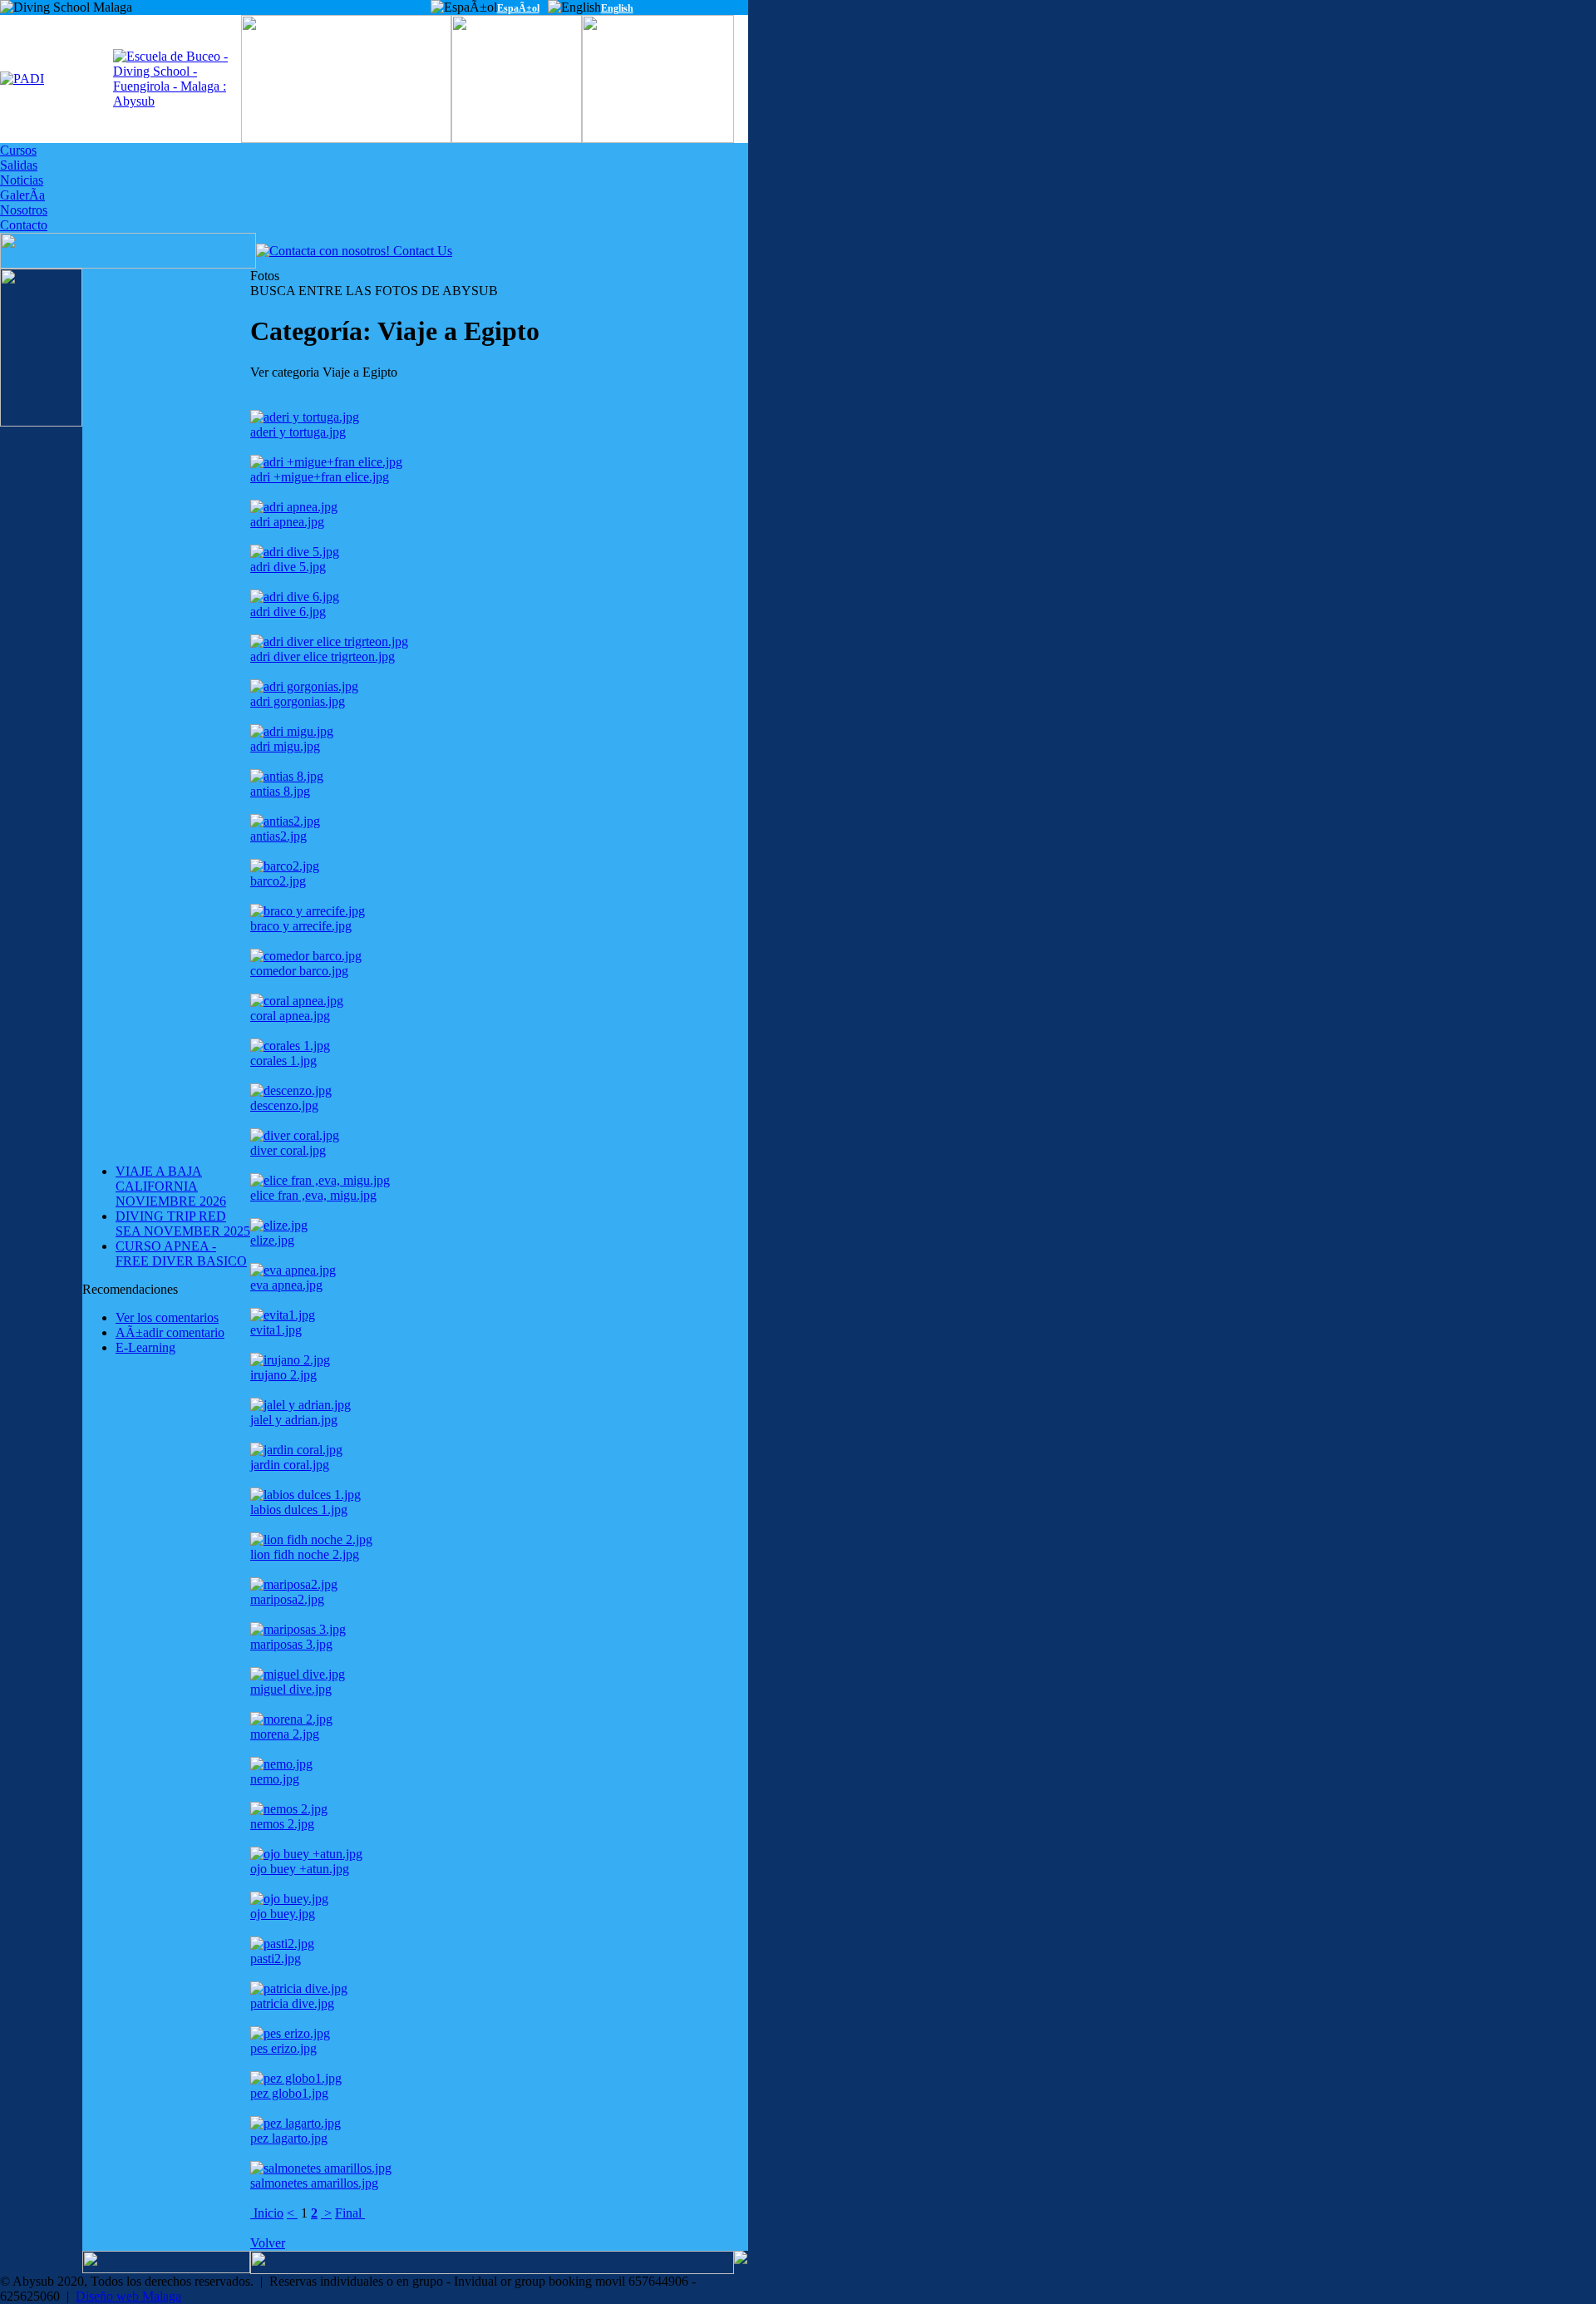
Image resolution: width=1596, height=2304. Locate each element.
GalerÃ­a (22, 195)
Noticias (22, 180)
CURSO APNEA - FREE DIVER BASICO (181, 1253)
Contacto (24, 225)
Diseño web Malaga (128, 2296)
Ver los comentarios (167, 1317)
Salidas (19, 165)
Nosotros (24, 210)
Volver (268, 2243)
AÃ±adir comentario (170, 1332)
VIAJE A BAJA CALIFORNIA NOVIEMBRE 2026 (171, 1186)
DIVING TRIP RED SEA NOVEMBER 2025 (183, 1224)
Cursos (18, 150)
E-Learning (145, 1347)
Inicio (267, 2213)
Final (350, 2213)
